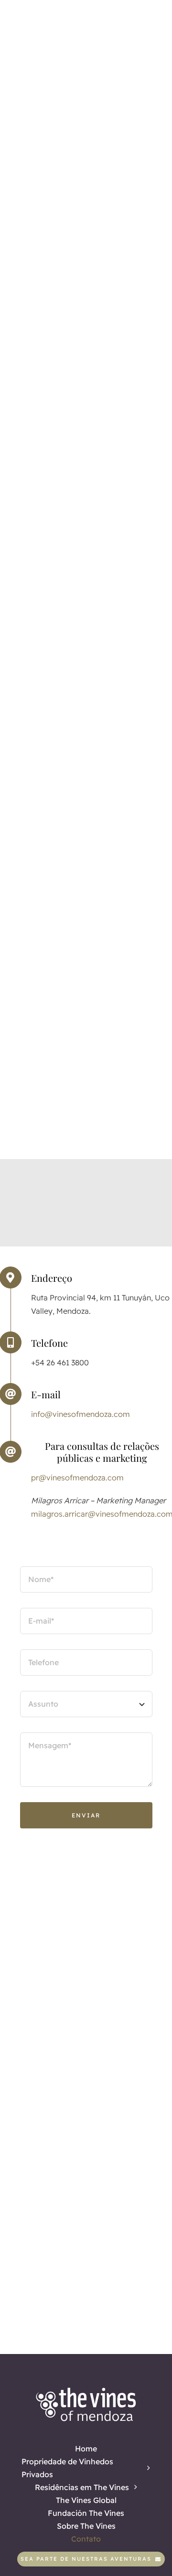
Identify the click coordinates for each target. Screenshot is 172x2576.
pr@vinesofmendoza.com (77, 1478)
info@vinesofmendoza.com (81, 1414)
